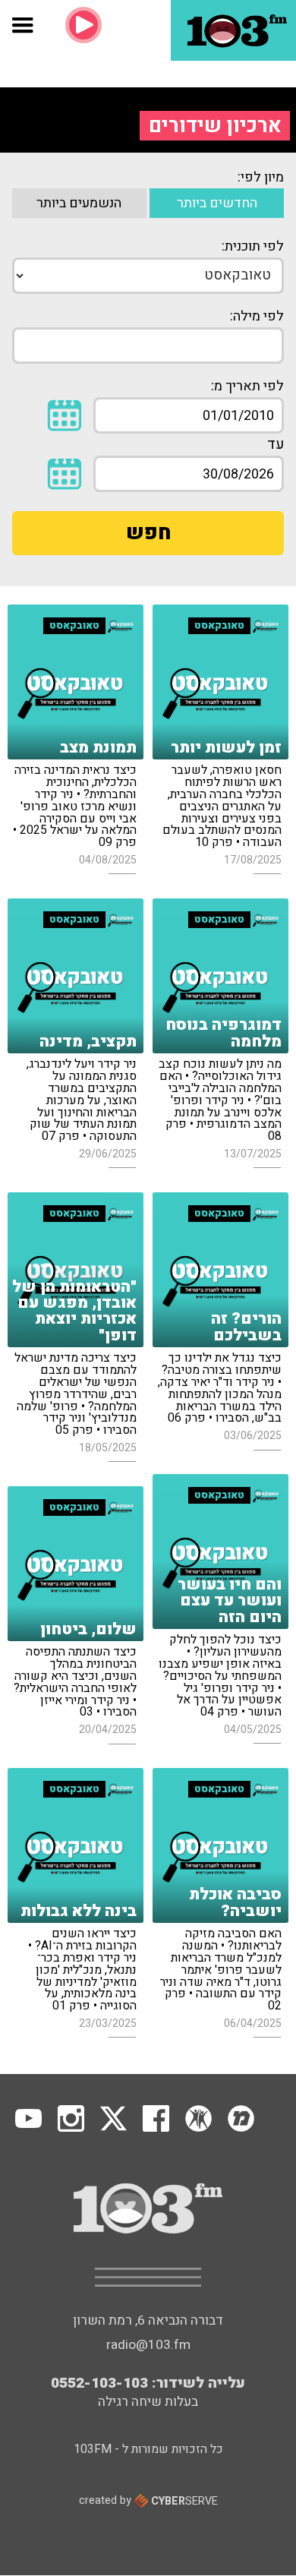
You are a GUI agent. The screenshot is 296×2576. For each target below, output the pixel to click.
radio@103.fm (148, 2345)
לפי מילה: (257, 316)
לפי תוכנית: (253, 246)
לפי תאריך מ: (247, 386)
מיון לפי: (261, 178)
